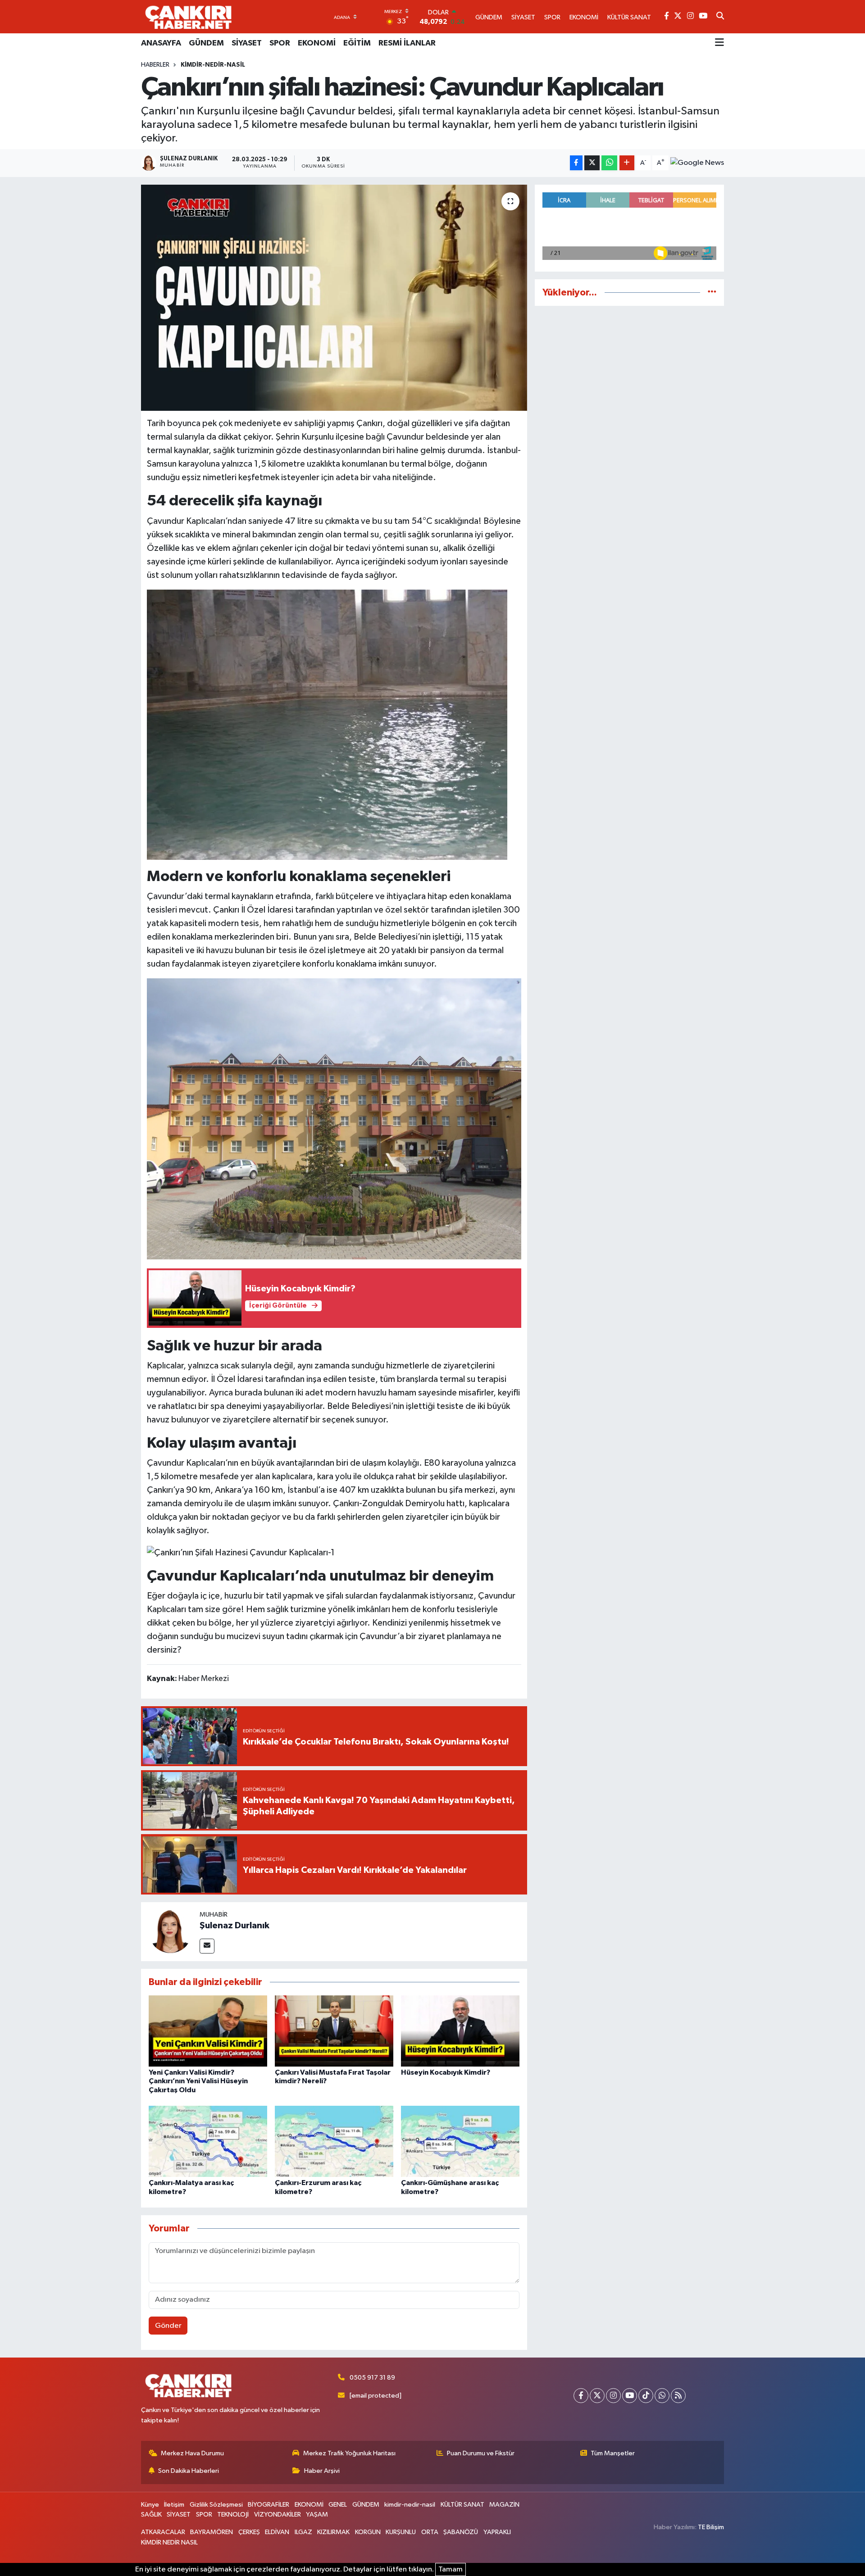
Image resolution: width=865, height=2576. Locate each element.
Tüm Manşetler (613, 2453)
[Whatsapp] (662, 2396)
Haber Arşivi (322, 2471)
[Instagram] (613, 2396)
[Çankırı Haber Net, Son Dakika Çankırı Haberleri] (188, 17)
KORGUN (368, 2532)
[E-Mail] (207, 1946)
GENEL (338, 2505)
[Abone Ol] (697, 163)
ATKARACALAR (163, 2532)
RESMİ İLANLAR (407, 43)
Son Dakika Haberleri (189, 2471)
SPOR (280, 43)
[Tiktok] (646, 2396)
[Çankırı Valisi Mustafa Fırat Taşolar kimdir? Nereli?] (334, 2031)
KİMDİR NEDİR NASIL (169, 2542)
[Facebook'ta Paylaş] (576, 163)
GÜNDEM (206, 43)
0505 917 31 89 (372, 2378)
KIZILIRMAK (333, 2532)
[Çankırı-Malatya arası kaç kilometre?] (208, 2141)
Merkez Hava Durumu (192, 2453)
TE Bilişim (711, 2527)
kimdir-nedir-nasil (213, 65)
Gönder (168, 2326)
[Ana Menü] (719, 43)
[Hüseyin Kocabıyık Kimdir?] (460, 2031)
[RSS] (678, 2396)
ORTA (430, 2532)
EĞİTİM (357, 43)
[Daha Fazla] (627, 163)
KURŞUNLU (401, 2532)
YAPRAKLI (497, 2532)
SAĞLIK (151, 2515)
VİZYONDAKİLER (278, 2515)
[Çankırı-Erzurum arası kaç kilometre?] (334, 2141)
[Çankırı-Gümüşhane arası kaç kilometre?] (460, 2141)
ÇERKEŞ (249, 2532)
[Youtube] (630, 2396)
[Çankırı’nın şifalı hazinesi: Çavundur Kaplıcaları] (334, 298)
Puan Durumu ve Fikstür (481, 2453)
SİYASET (247, 43)
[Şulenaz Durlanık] (170, 1931)
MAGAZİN (504, 2505)
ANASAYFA (161, 43)
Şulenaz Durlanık (234, 1926)
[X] (597, 2396)
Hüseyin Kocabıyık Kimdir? (446, 2072)
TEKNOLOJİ (233, 2515)
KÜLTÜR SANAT (462, 2505)
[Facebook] (581, 2396)
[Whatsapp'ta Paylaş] (609, 163)
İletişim (174, 2505)
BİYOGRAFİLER (269, 2505)
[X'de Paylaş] (592, 163)
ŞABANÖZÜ (461, 2532)
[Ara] (720, 17)
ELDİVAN (277, 2532)
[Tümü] (712, 293)
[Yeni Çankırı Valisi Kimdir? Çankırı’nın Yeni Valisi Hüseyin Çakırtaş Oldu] (208, 2031)
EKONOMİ (317, 43)
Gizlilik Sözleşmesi (216, 2505)
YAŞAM (317, 2515)
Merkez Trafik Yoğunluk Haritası (349, 2453)
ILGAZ (303, 2532)
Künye (150, 2505)
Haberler (155, 65)
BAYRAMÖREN (212, 2532)
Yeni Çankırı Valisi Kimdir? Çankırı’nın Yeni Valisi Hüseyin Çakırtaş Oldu (198, 2081)
